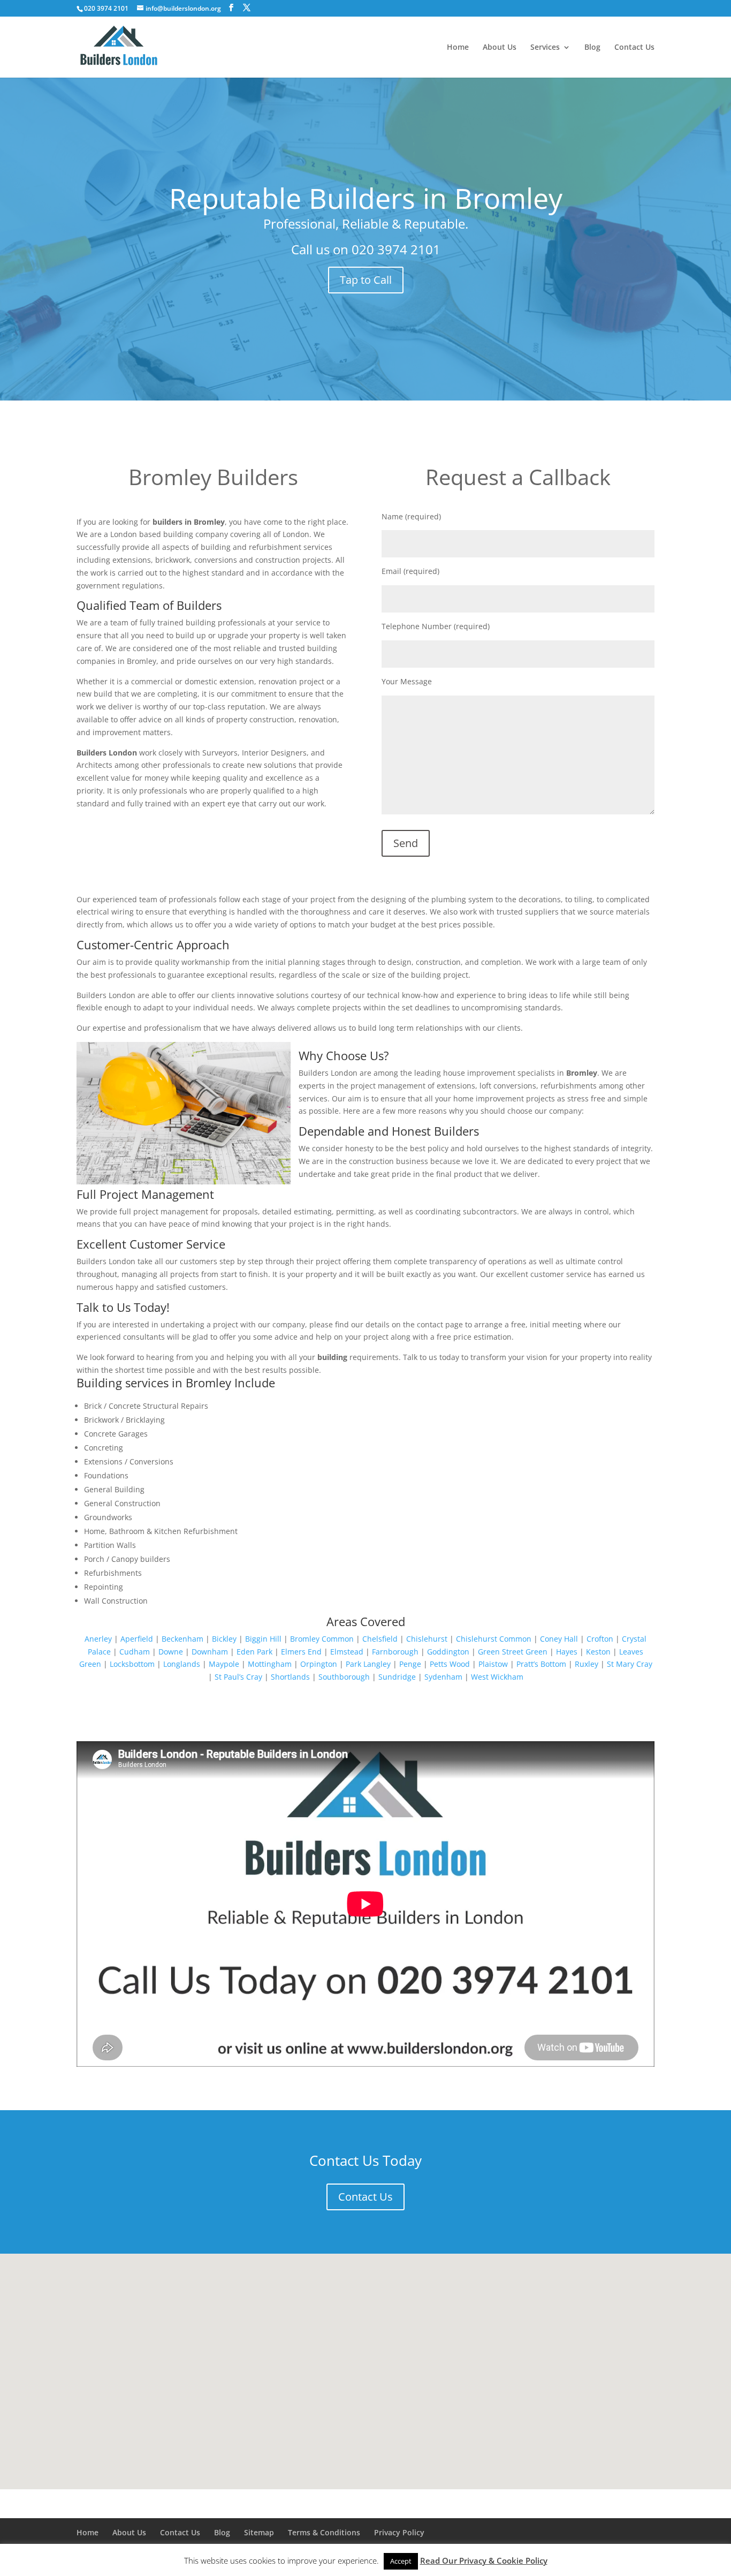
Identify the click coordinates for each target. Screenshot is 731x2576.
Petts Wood (450, 1664)
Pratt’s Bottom (541, 1664)
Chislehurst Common (494, 1639)
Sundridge (397, 1677)
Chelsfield (380, 1639)
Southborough (344, 1677)
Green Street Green (513, 1652)
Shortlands (290, 1677)
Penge (410, 1664)
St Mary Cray (630, 1664)
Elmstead (347, 1652)
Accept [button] (401, 2561)
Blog (592, 48)
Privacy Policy (399, 2532)
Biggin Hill (263, 1639)
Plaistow (493, 1664)
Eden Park (254, 1652)
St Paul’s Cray (238, 1677)
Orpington (319, 1664)
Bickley (224, 1639)
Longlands (182, 1664)
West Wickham (497, 1677)
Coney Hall (559, 1639)
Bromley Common (322, 1639)
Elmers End (301, 1652)
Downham (210, 1652)
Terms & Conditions (324, 2532)
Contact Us (634, 48)
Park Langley (368, 1664)
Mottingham (270, 1664)
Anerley (98, 1639)
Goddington (448, 1652)
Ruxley (587, 1664)
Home (458, 48)
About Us (500, 48)
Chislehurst (427, 1639)
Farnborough (395, 1652)
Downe (171, 1652)
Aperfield (137, 1639)
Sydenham (443, 1677)
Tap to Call (366, 280)
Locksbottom (132, 1664)
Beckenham (182, 1639)
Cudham (135, 1652)
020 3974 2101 (396, 249)
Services (545, 48)
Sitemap (259, 2532)
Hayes (567, 1652)
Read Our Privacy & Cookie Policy (484, 2560)
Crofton (600, 1639)
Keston (598, 1652)
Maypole (224, 1664)
